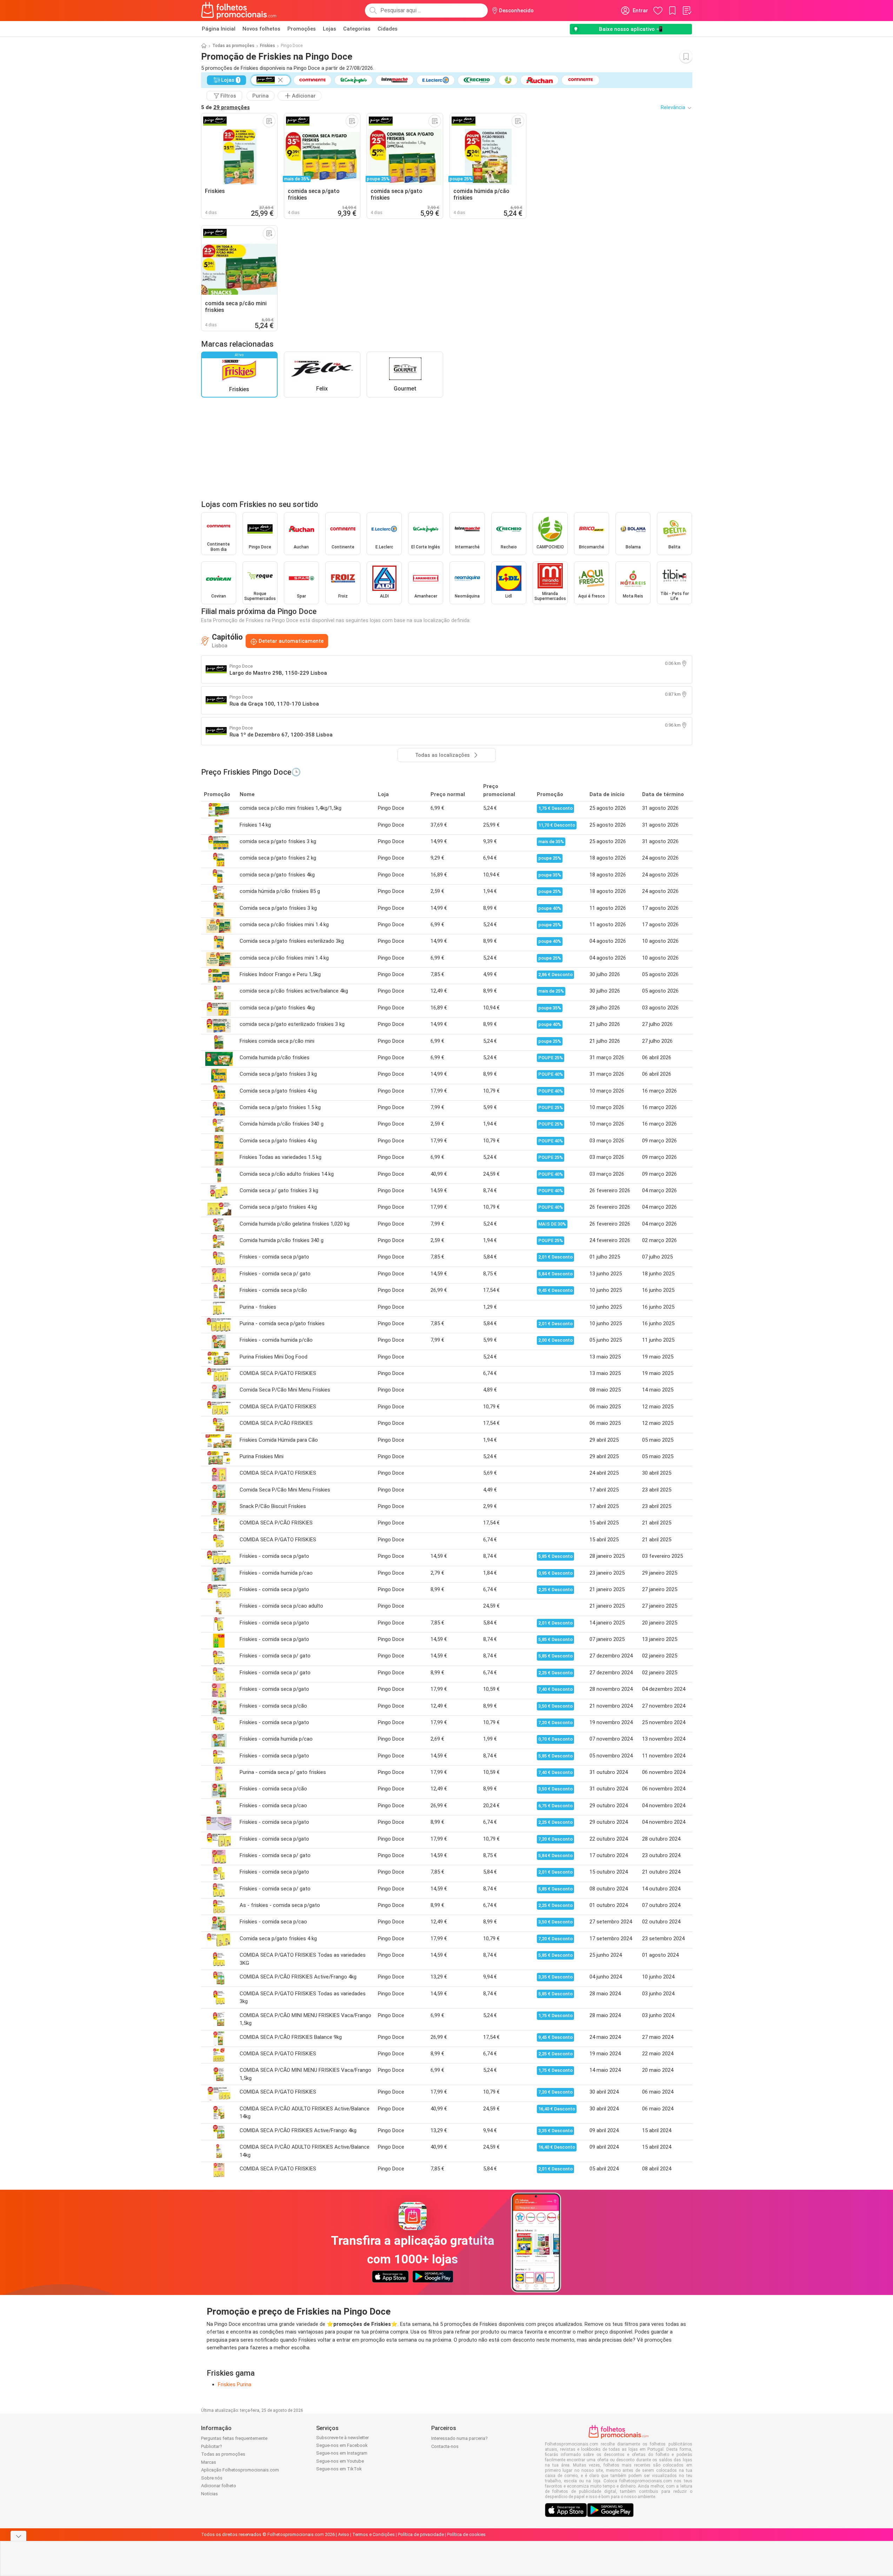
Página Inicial (219, 29)
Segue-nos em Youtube (340, 2461)
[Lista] (687, 11)
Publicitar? (212, 2446)
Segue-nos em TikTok (339, 2469)
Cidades (388, 29)
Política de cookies (466, 2534)
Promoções (302, 29)
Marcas (209, 2462)
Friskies (268, 46)
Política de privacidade (421, 2534)
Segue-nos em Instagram (342, 2453)
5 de (225, 107)
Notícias (209, 2494)
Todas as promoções (233, 46)
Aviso (344, 2534)
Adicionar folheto (219, 2486)
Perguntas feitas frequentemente (234, 2438)
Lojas (329, 29)
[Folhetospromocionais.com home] (239, 11)
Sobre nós (212, 2478)
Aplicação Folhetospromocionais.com (240, 2470)
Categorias (357, 29)
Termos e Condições (374, 2534)
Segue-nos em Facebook (342, 2445)
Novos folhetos (261, 29)
